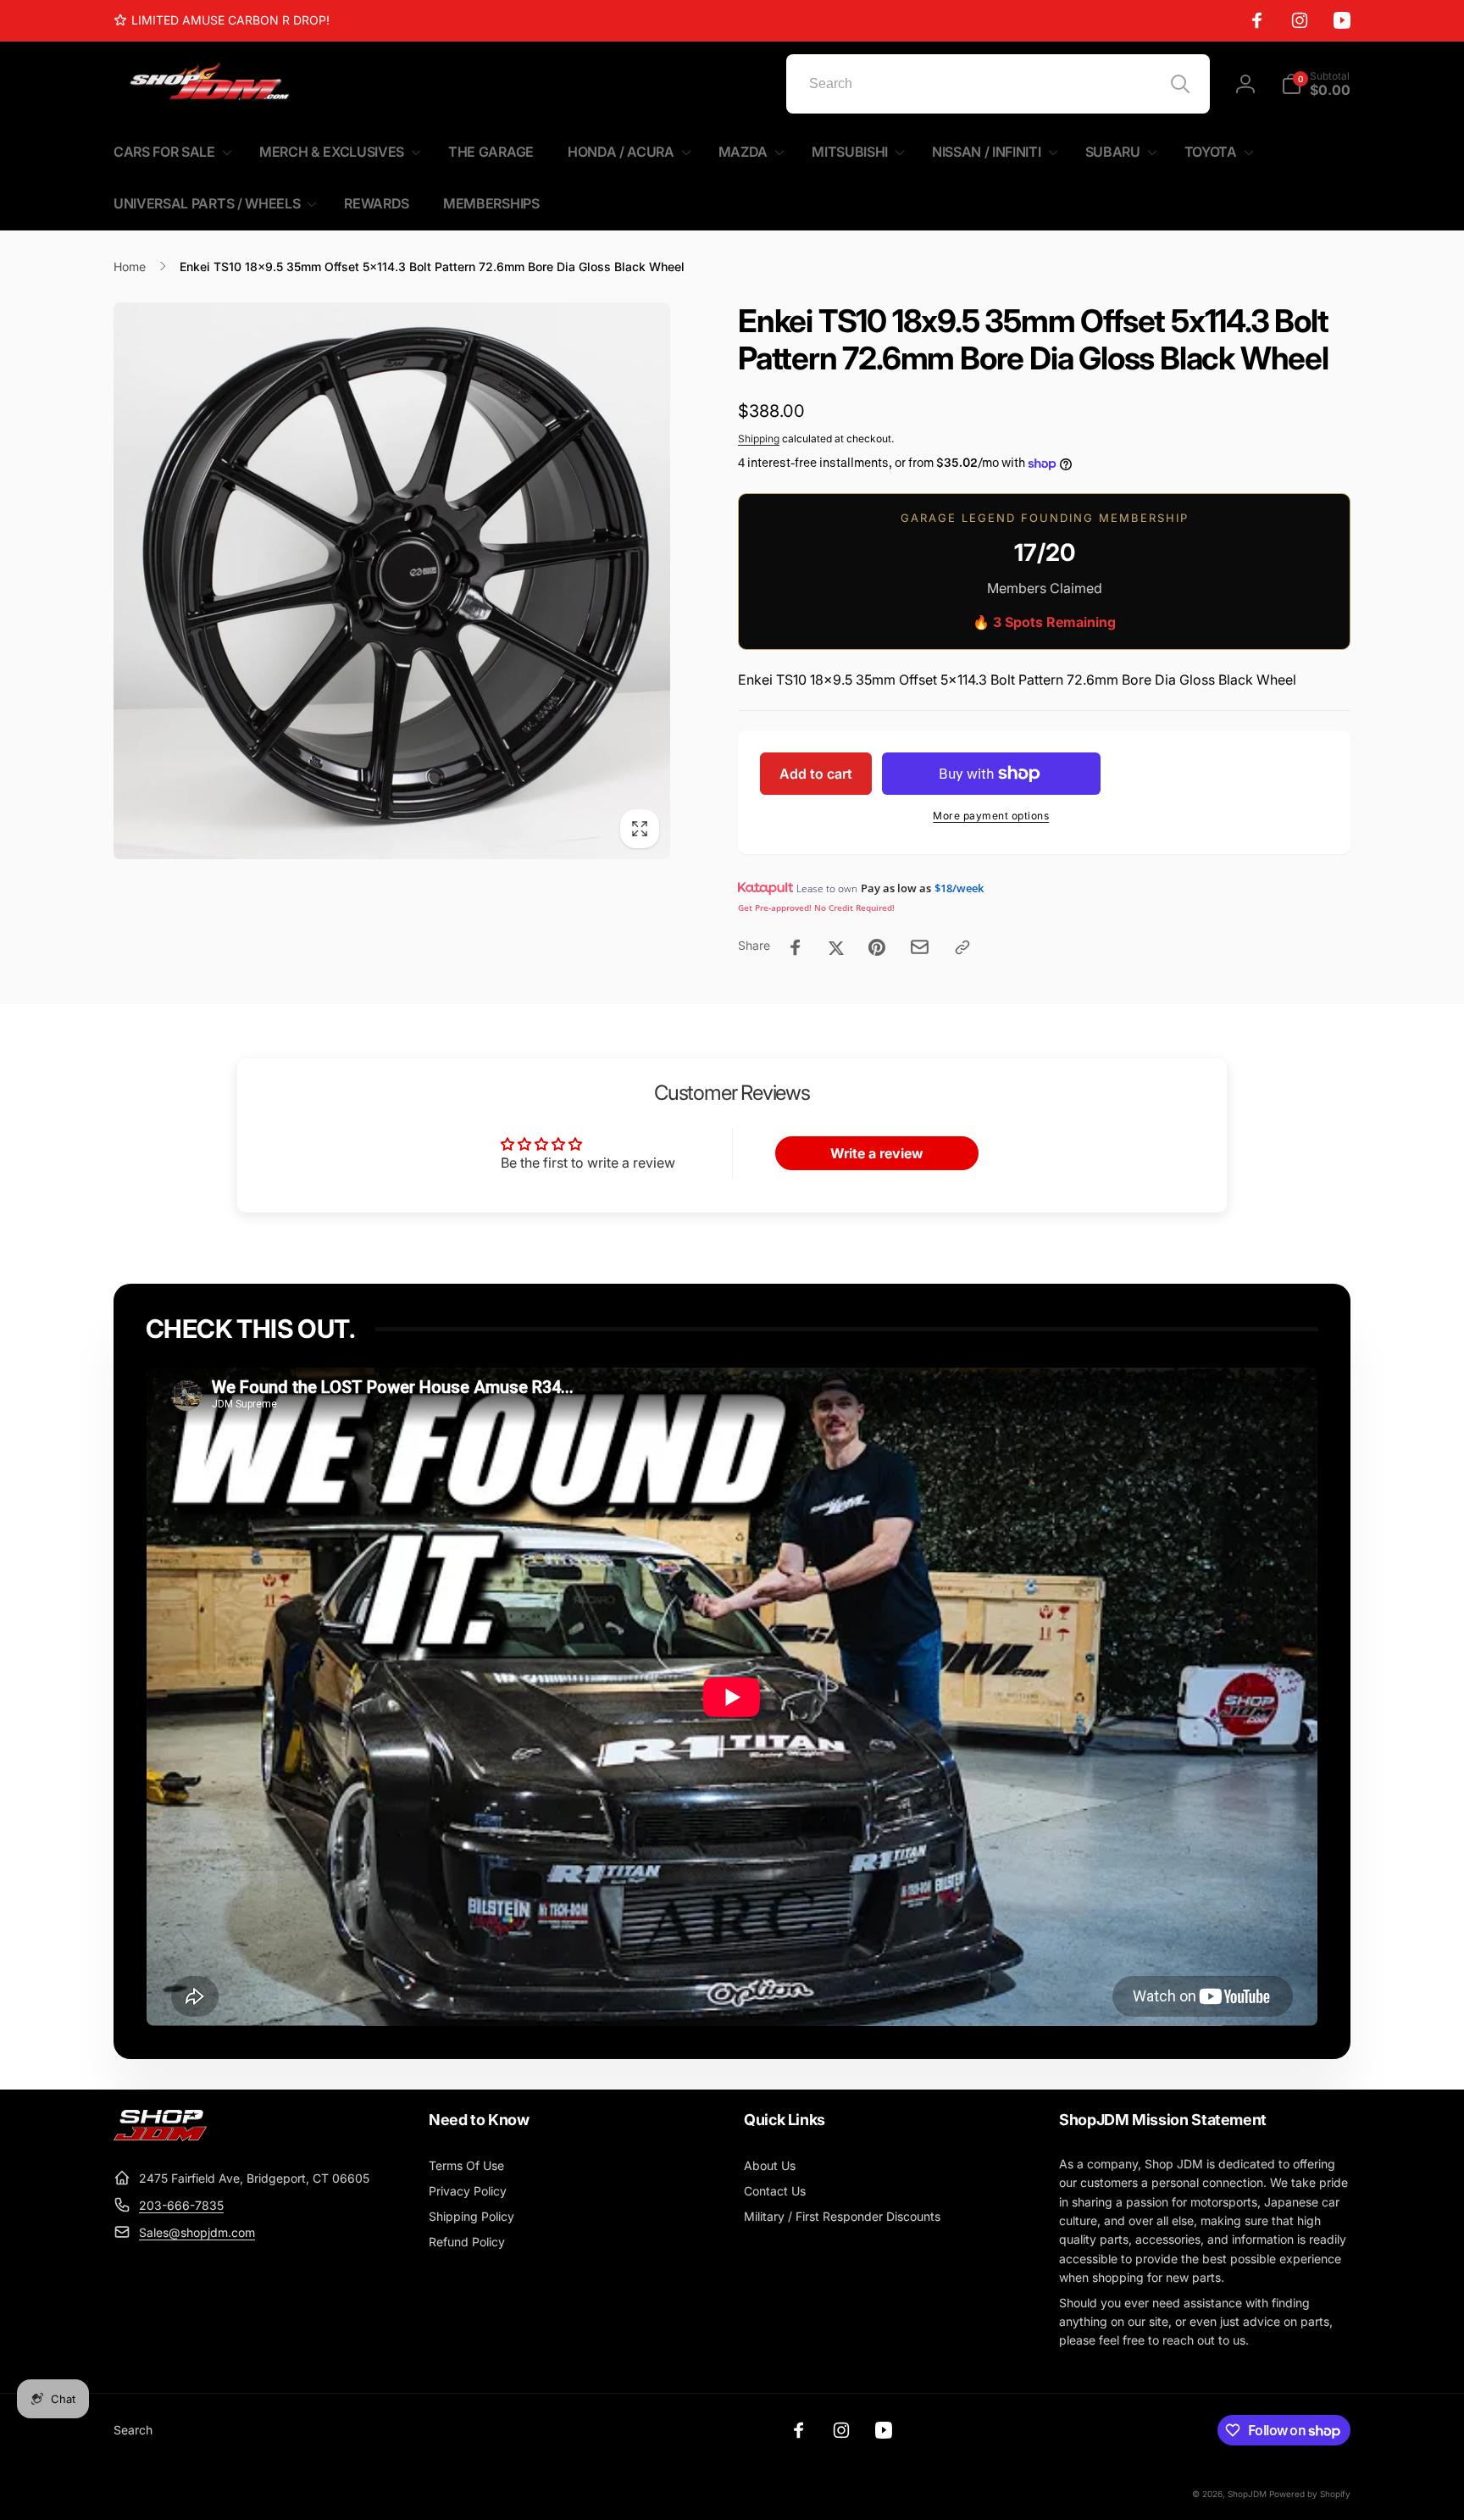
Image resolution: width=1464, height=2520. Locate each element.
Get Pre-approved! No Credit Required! (816, 908)
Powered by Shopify (1310, 2494)
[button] (1316, 84)
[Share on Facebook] (796, 947)
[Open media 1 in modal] (392, 581)
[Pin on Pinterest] (877, 947)
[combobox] (998, 84)
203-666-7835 (181, 2205)
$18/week (959, 888)
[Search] (1180, 84)
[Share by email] (920, 947)
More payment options (991, 816)
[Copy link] (962, 947)
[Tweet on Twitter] (836, 947)
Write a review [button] (877, 1153)
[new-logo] (160, 2136)
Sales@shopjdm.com (197, 2232)
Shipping (759, 439)
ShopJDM (1247, 2494)
